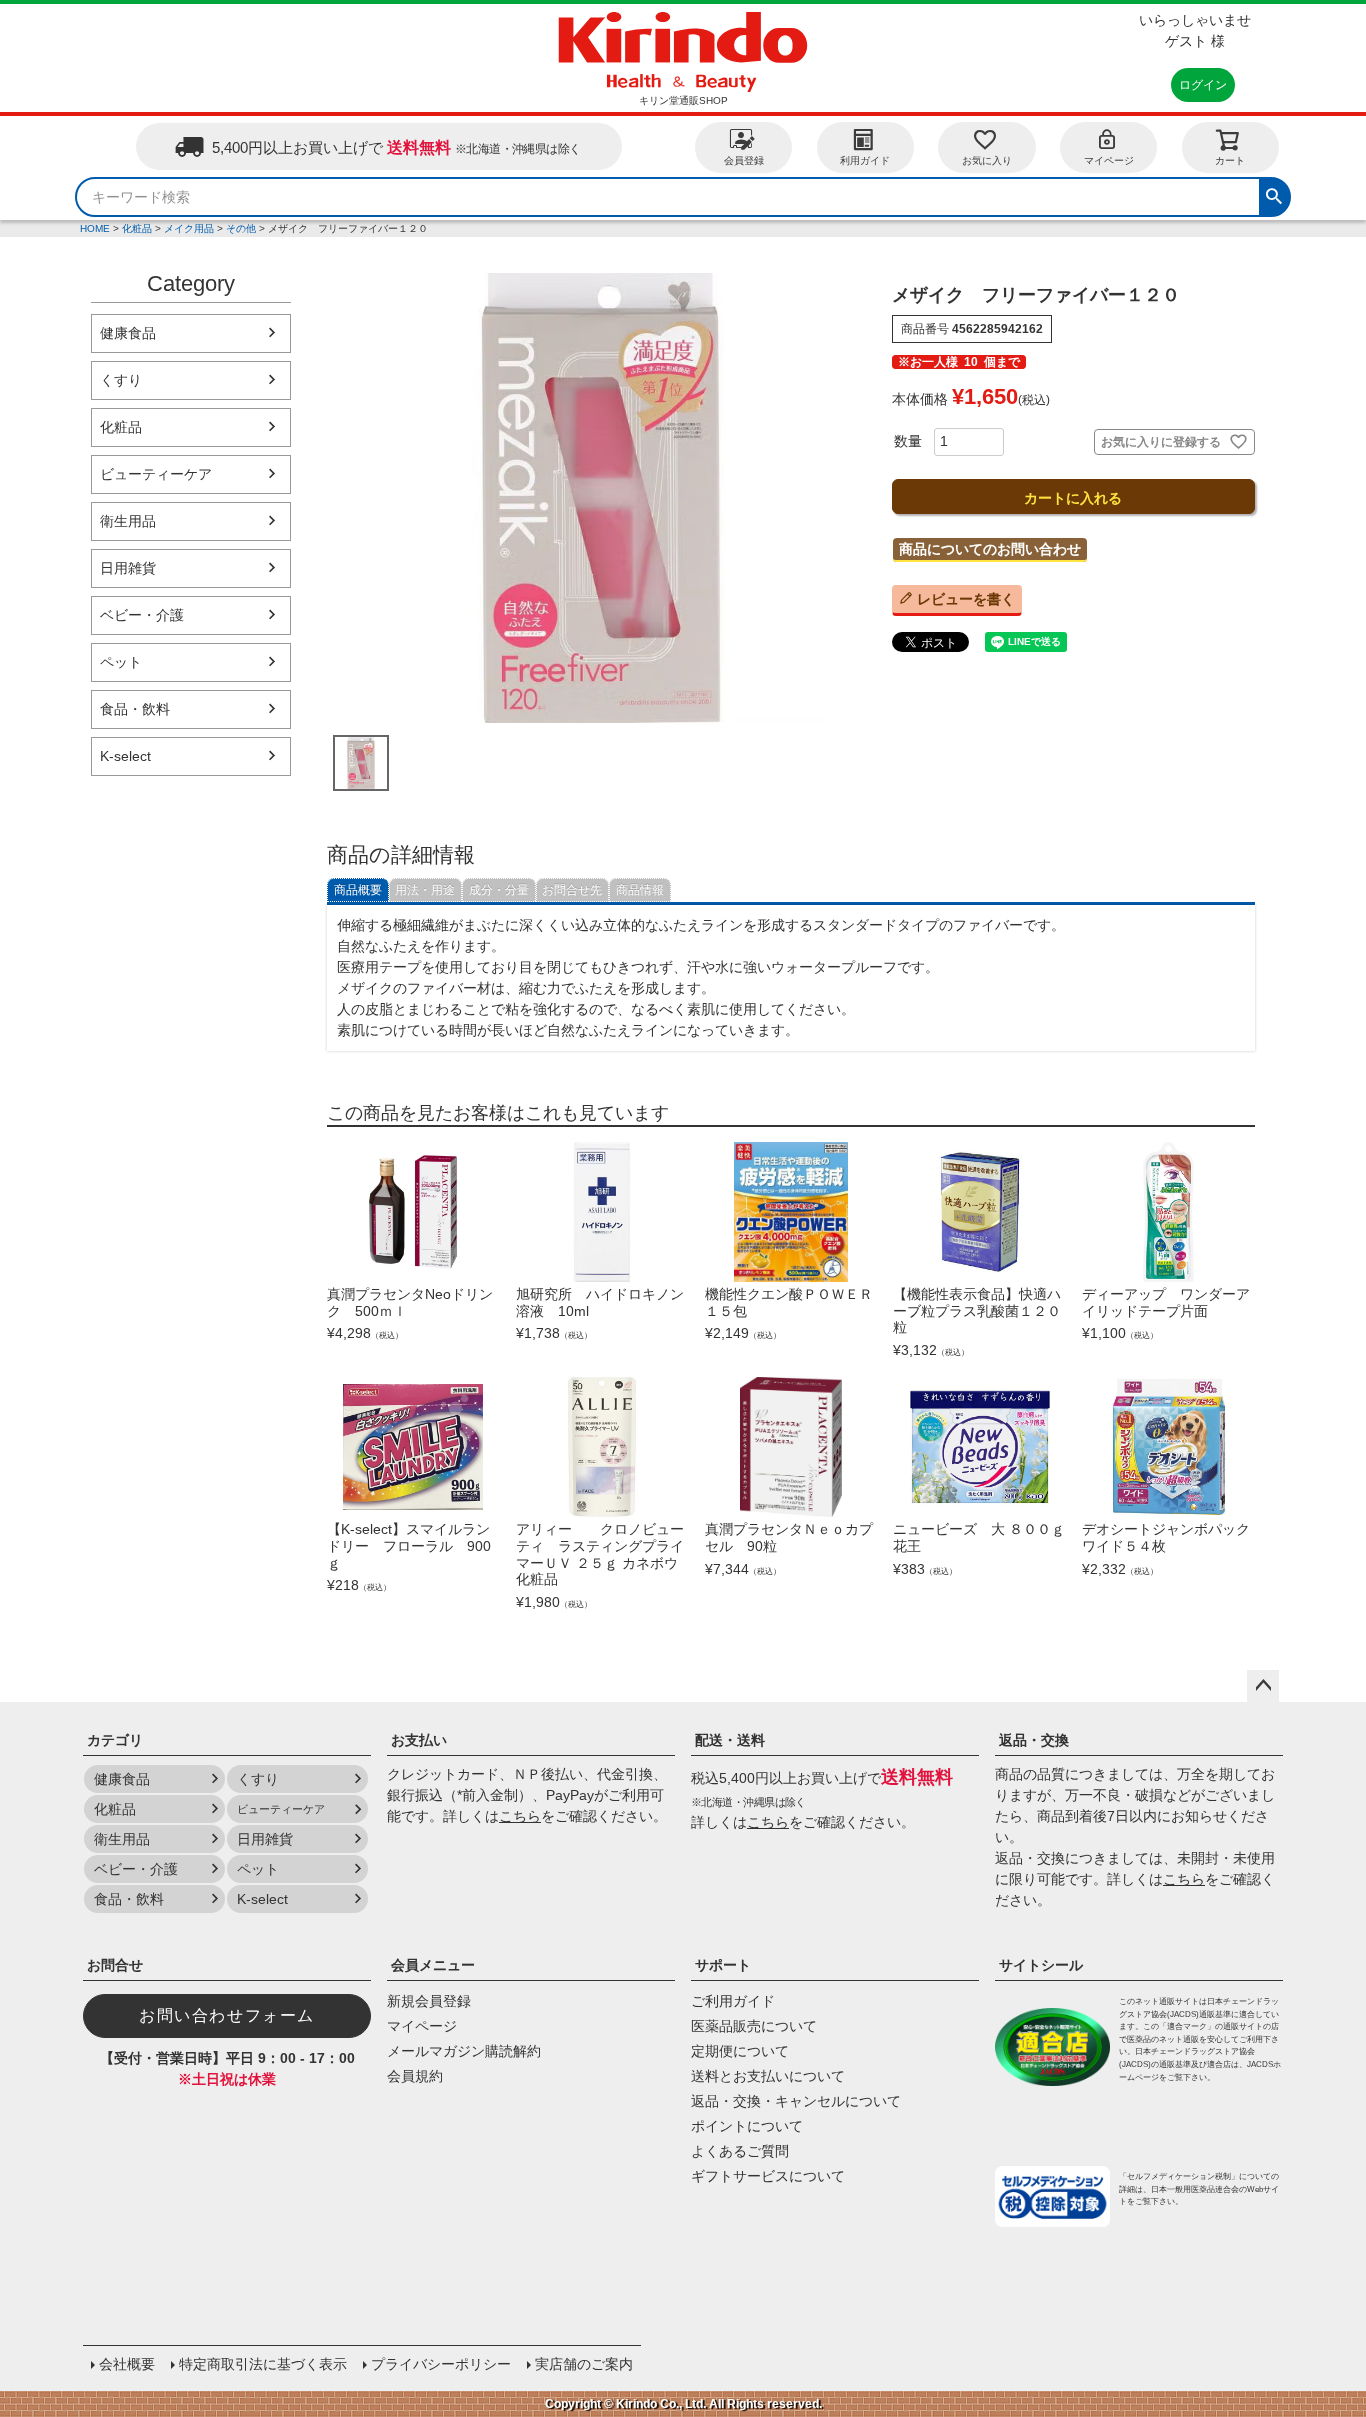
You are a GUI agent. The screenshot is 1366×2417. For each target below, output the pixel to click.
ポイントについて (747, 2126)
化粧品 (137, 228)
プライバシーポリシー (441, 2364)
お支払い (419, 1740)
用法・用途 (425, 890)
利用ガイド (865, 160)
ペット (121, 662)
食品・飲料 (135, 709)
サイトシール (1041, 1965)
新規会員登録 (429, 2001)
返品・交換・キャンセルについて (796, 2101)
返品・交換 (1034, 1740)
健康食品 (128, 333)
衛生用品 (128, 521)
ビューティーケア (156, 474)
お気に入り (987, 160)
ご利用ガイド (733, 2001)
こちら (520, 1816)
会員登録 (744, 160)
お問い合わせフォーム (227, 2015)
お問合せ (115, 1965)
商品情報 (640, 890)
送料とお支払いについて (768, 2076)
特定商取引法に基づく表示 (263, 2364)
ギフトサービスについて (768, 2176)
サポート (723, 1965)
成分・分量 (499, 890)
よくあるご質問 (740, 2151)
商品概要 (358, 890)
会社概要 (127, 2364)
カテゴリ (115, 1740)
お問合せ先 (572, 890)
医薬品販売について (754, 2026)
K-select (125, 756)
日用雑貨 (128, 568)
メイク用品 (189, 228)
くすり (121, 380)
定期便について (740, 2051)
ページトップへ (1263, 1686)
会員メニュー (433, 1965)
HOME (95, 228)
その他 (241, 228)
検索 (1274, 194)
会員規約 (415, 2076)
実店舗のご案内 (584, 2364)
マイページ (1109, 160)
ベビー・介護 (142, 615)
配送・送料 (730, 1740)
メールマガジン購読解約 (464, 2051)
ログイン (1203, 85)
